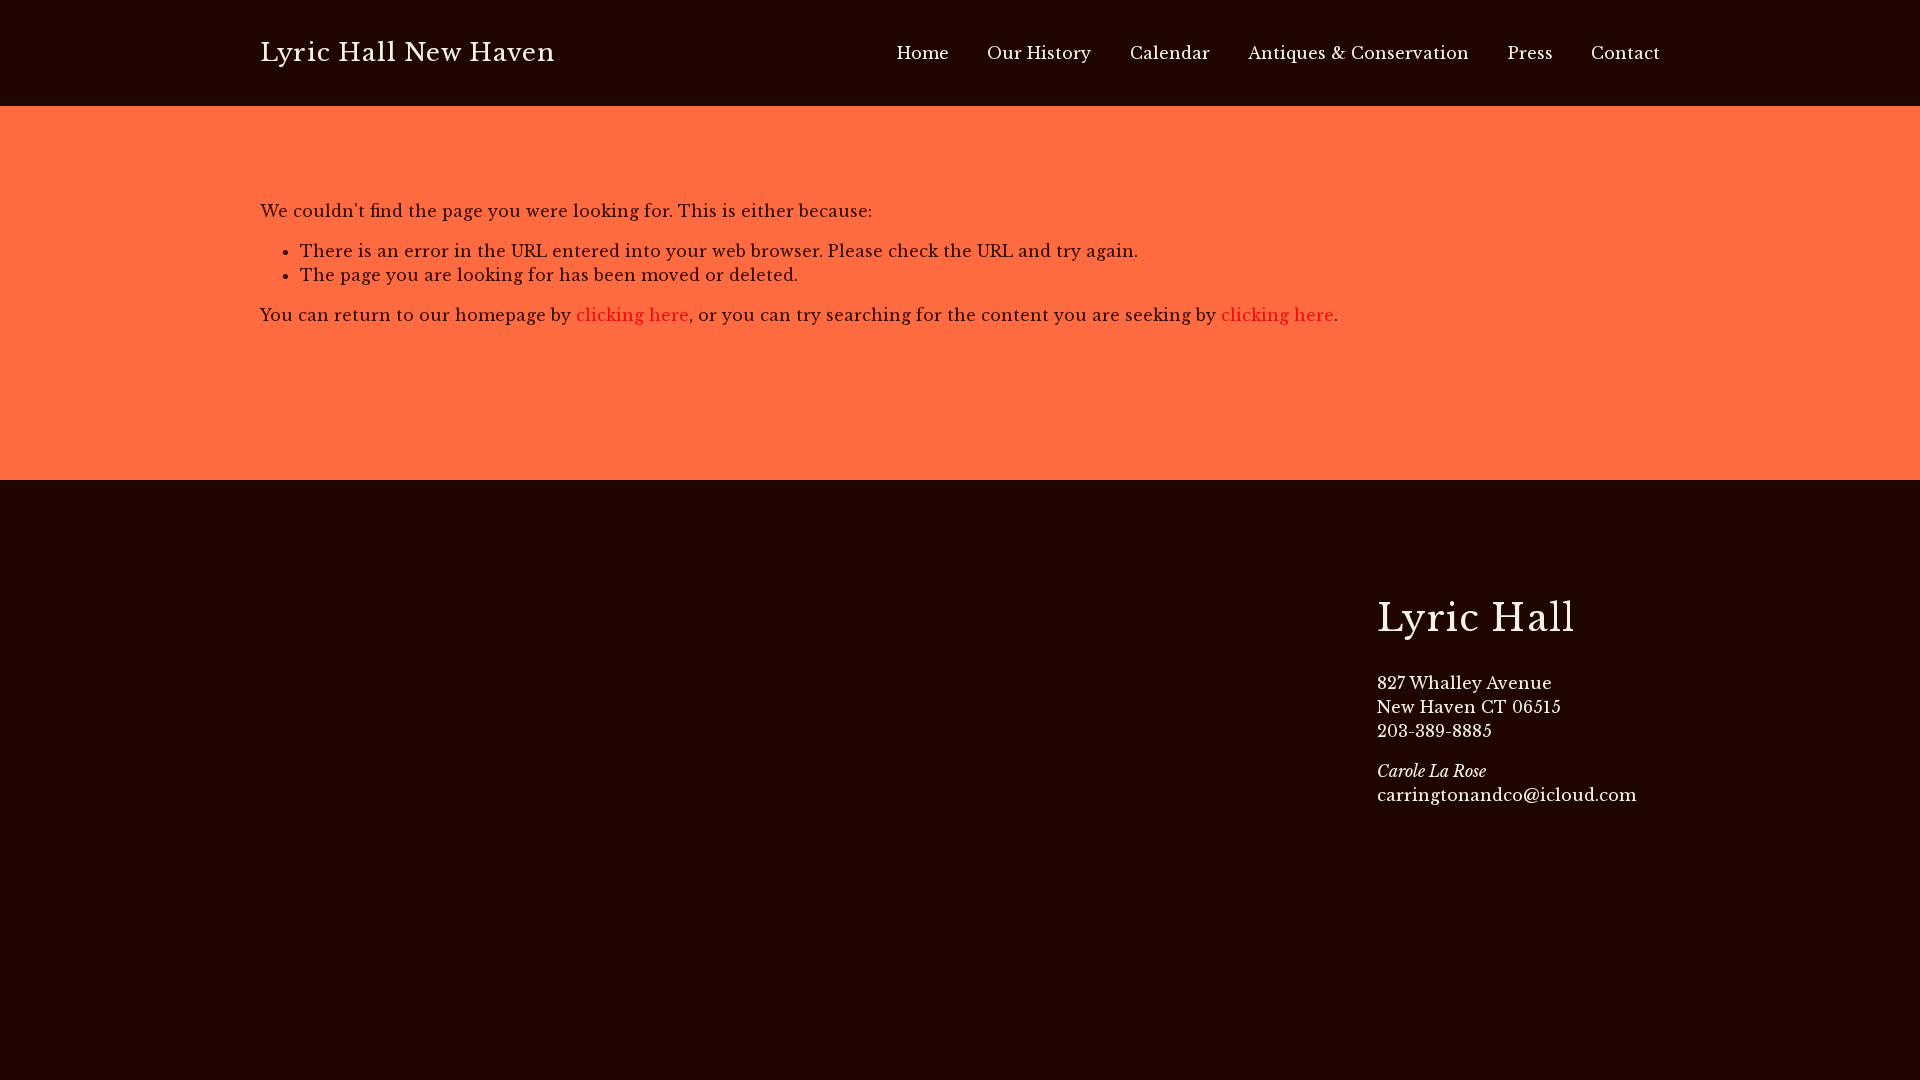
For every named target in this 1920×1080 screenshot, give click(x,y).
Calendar (1170, 53)
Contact (1625, 53)
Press (1530, 53)
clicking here (632, 315)
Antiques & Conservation (1358, 53)
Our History (1039, 53)
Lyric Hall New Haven (407, 52)
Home (923, 53)
